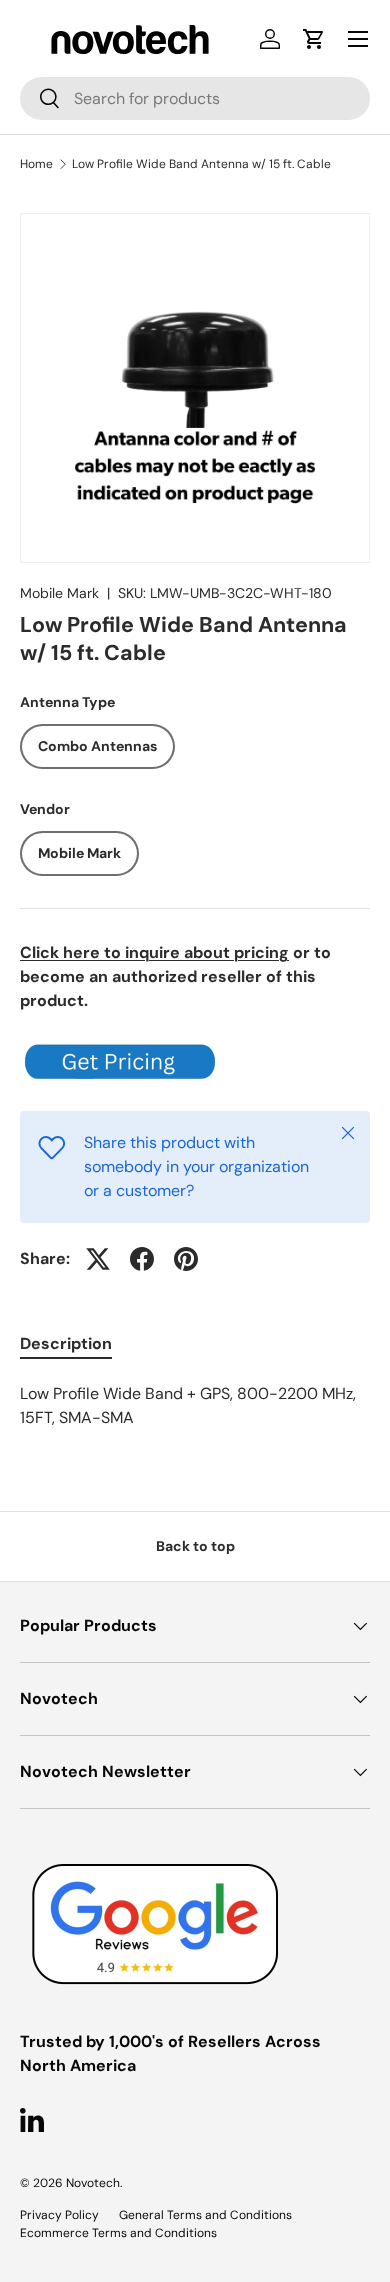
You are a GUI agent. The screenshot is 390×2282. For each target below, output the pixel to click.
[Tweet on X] (98, 1259)
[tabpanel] (195, 1406)
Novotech (93, 2183)
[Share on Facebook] (142, 1259)
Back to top (195, 1546)
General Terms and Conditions (205, 2215)
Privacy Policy (59, 2215)
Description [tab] (66, 1343)
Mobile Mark (59, 593)
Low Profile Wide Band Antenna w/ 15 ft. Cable (201, 164)
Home (36, 164)
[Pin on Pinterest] (186, 1259)
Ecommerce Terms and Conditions (118, 2233)
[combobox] (195, 98)
